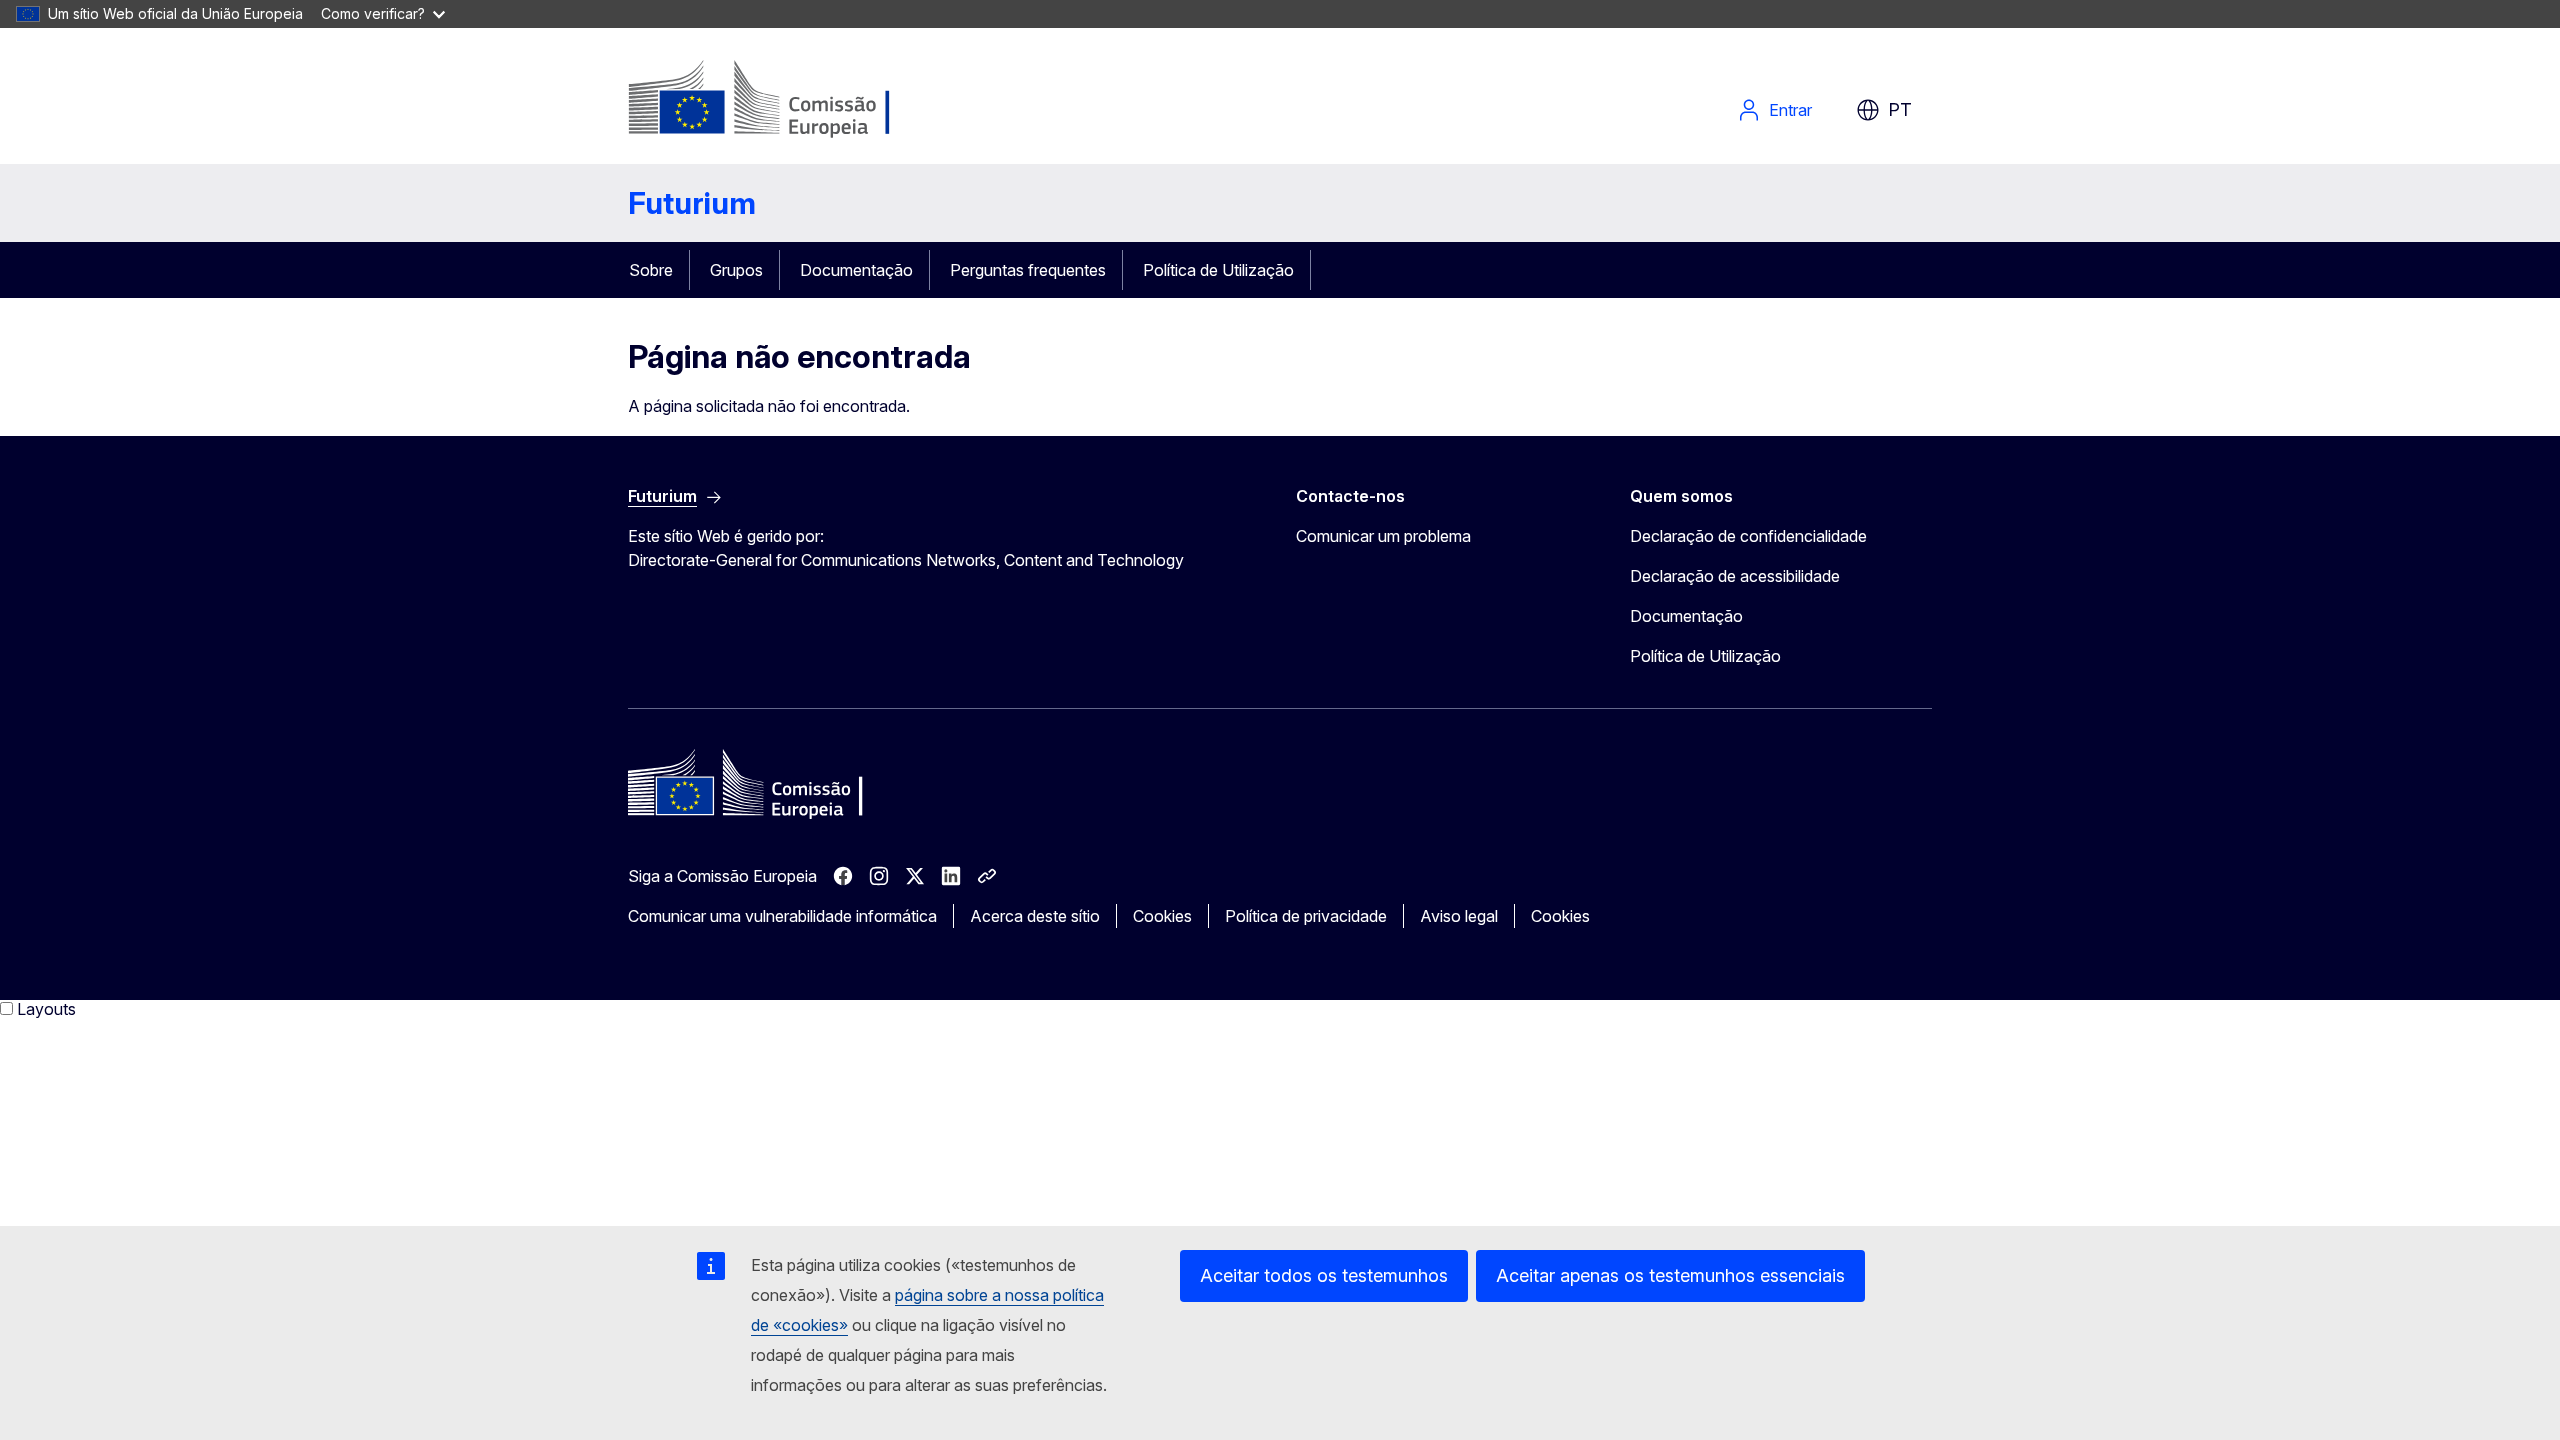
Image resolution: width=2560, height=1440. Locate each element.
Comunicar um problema (1383, 536)
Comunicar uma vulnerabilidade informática (782, 916)
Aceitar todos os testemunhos (1324, 1275)
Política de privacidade (1306, 916)
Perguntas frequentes (1028, 270)
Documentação (856, 270)
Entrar (1790, 110)
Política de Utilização (1218, 270)
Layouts (46, 1009)
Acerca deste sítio (1035, 916)
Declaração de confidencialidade (1748, 536)
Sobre (651, 270)
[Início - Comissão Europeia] (789, 100)
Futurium (692, 203)
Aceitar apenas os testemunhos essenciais (1670, 1275)
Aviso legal (1459, 916)
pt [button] (1900, 109)
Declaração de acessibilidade (1735, 576)
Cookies (1162, 916)
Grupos (736, 270)
